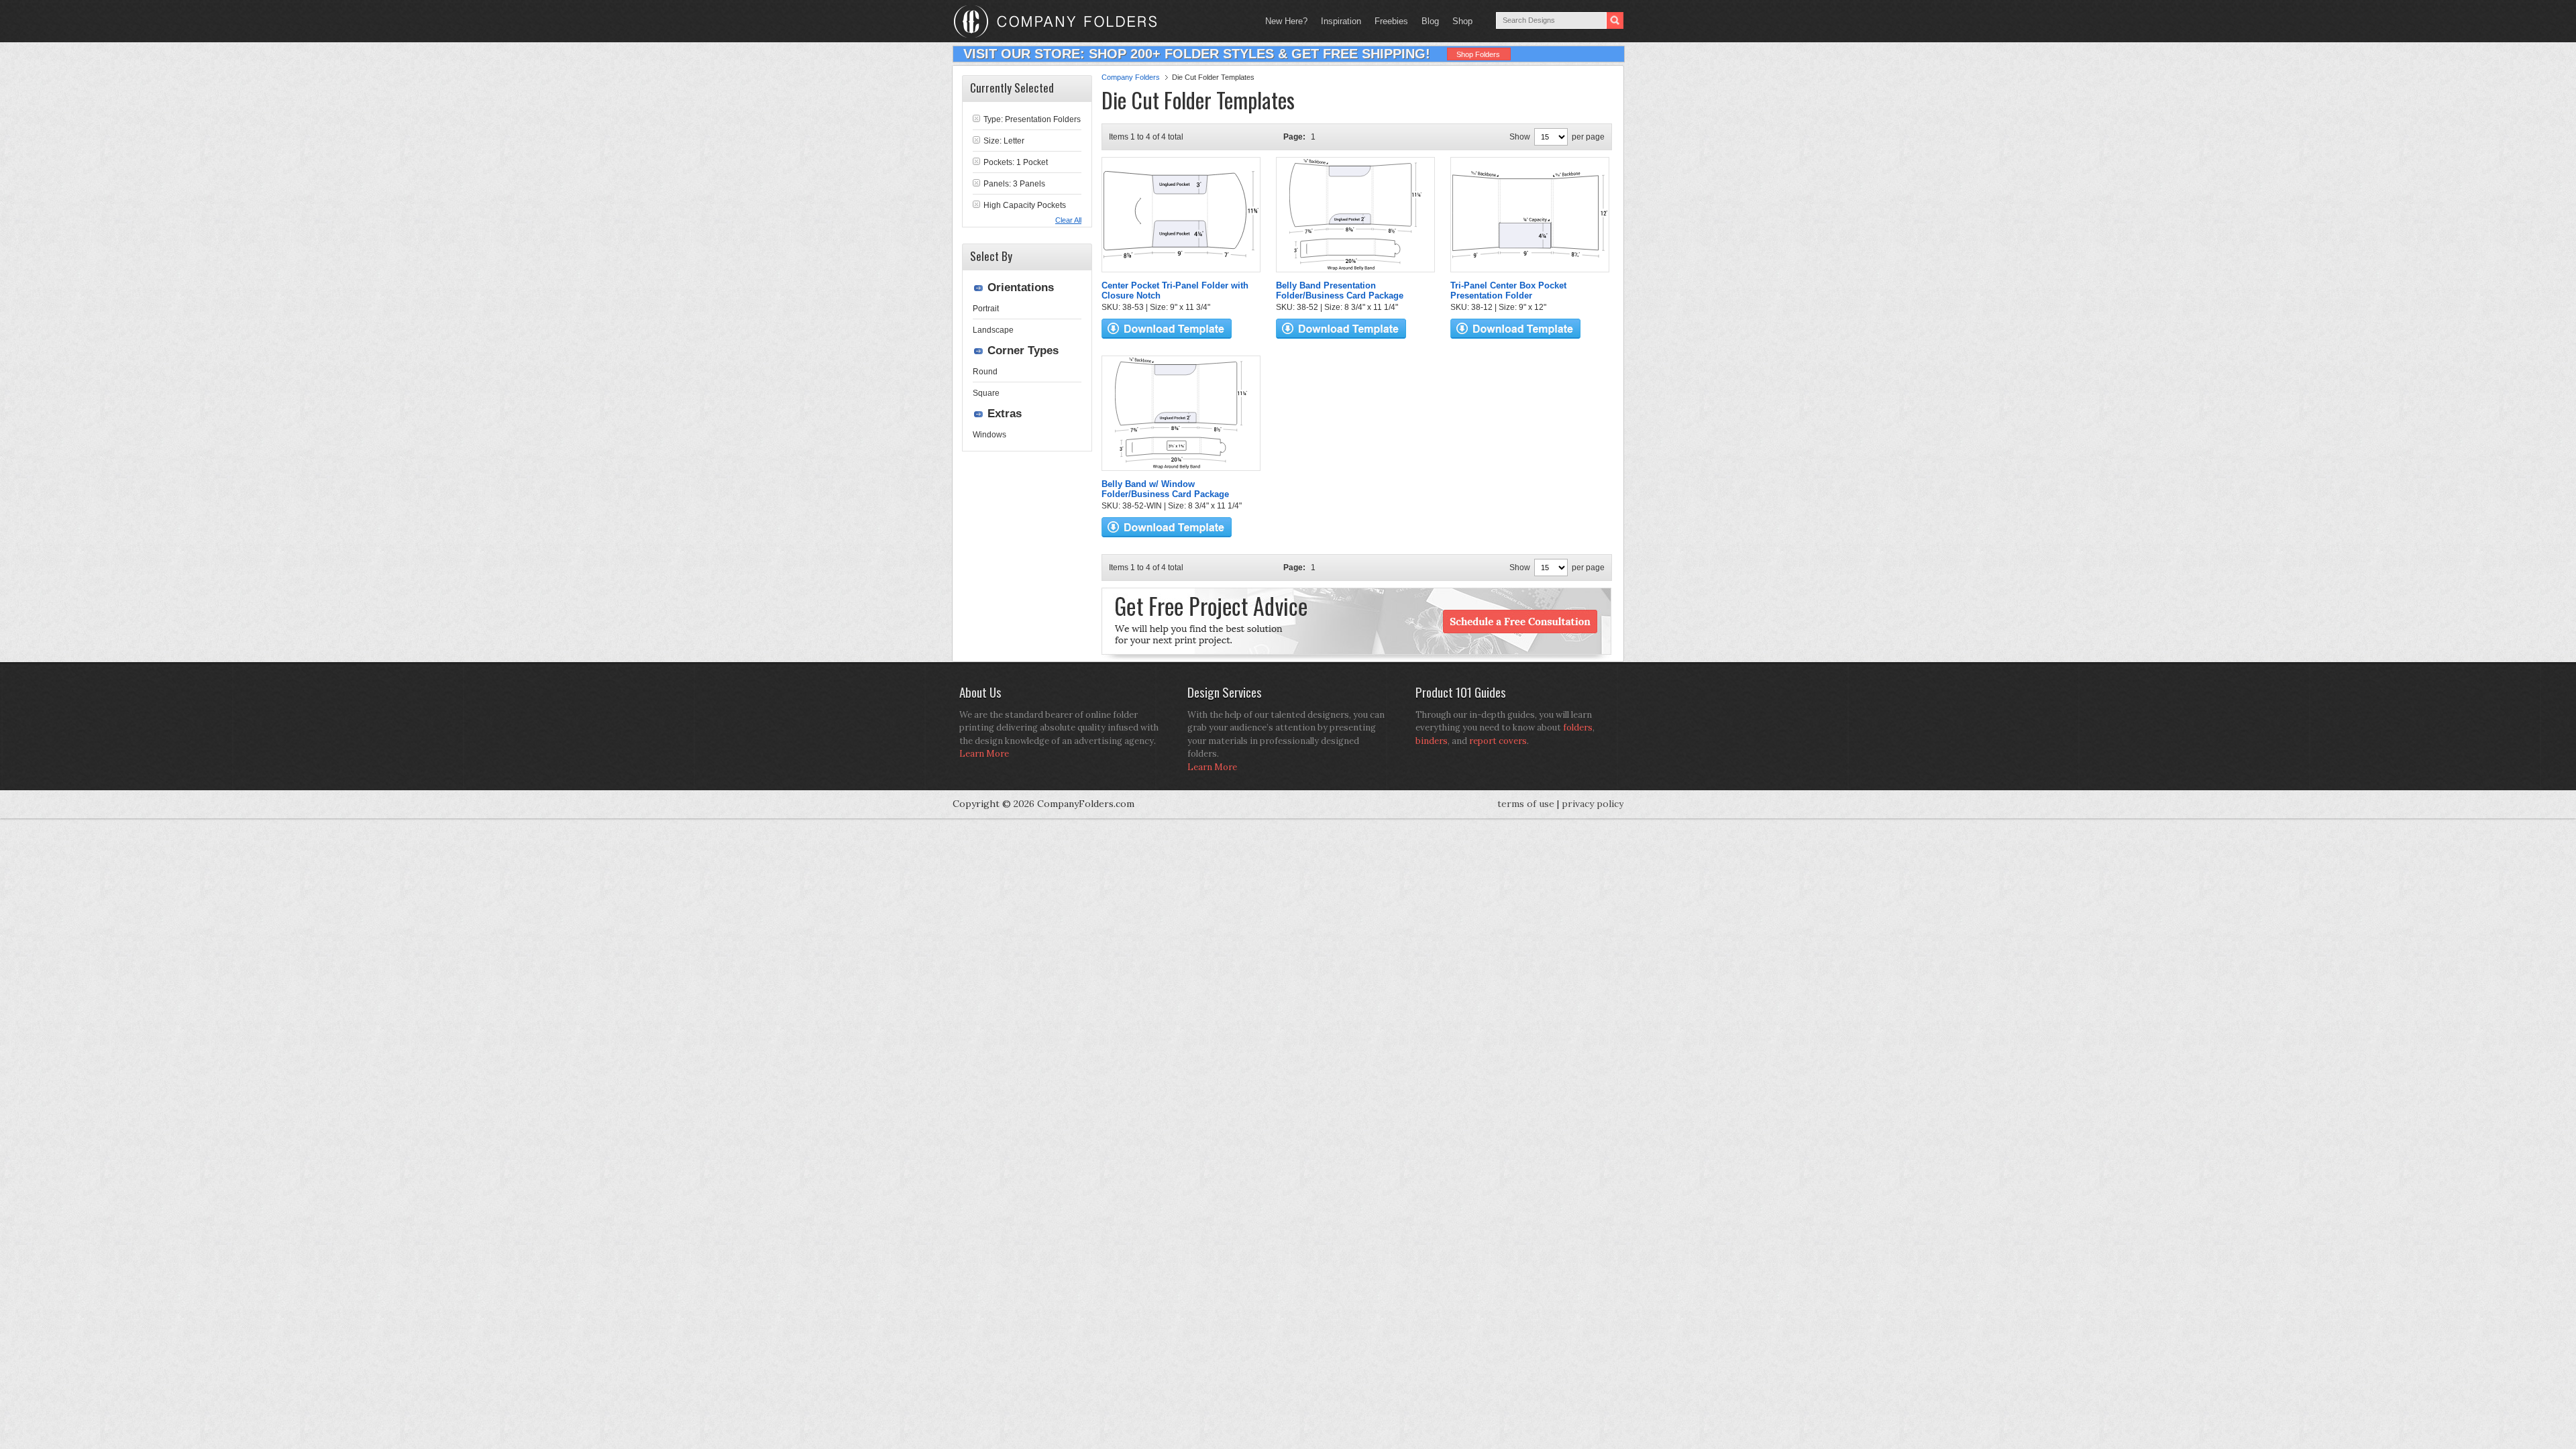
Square (986, 393)
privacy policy (1593, 804)
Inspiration (1341, 21)
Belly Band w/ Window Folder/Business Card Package (1165, 489)
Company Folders (1131, 77)
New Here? (1286, 21)
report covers (1498, 741)
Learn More (984, 754)
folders (1578, 728)
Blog (1430, 21)
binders (1432, 741)
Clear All (1068, 220)
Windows (989, 435)
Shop (1459, 21)
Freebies (1388, 21)
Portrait (986, 309)
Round (985, 372)
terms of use (1526, 804)
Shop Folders (1478, 54)
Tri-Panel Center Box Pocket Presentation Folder (1508, 290)
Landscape (993, 330)
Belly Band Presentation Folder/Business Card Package (1340, 290)
